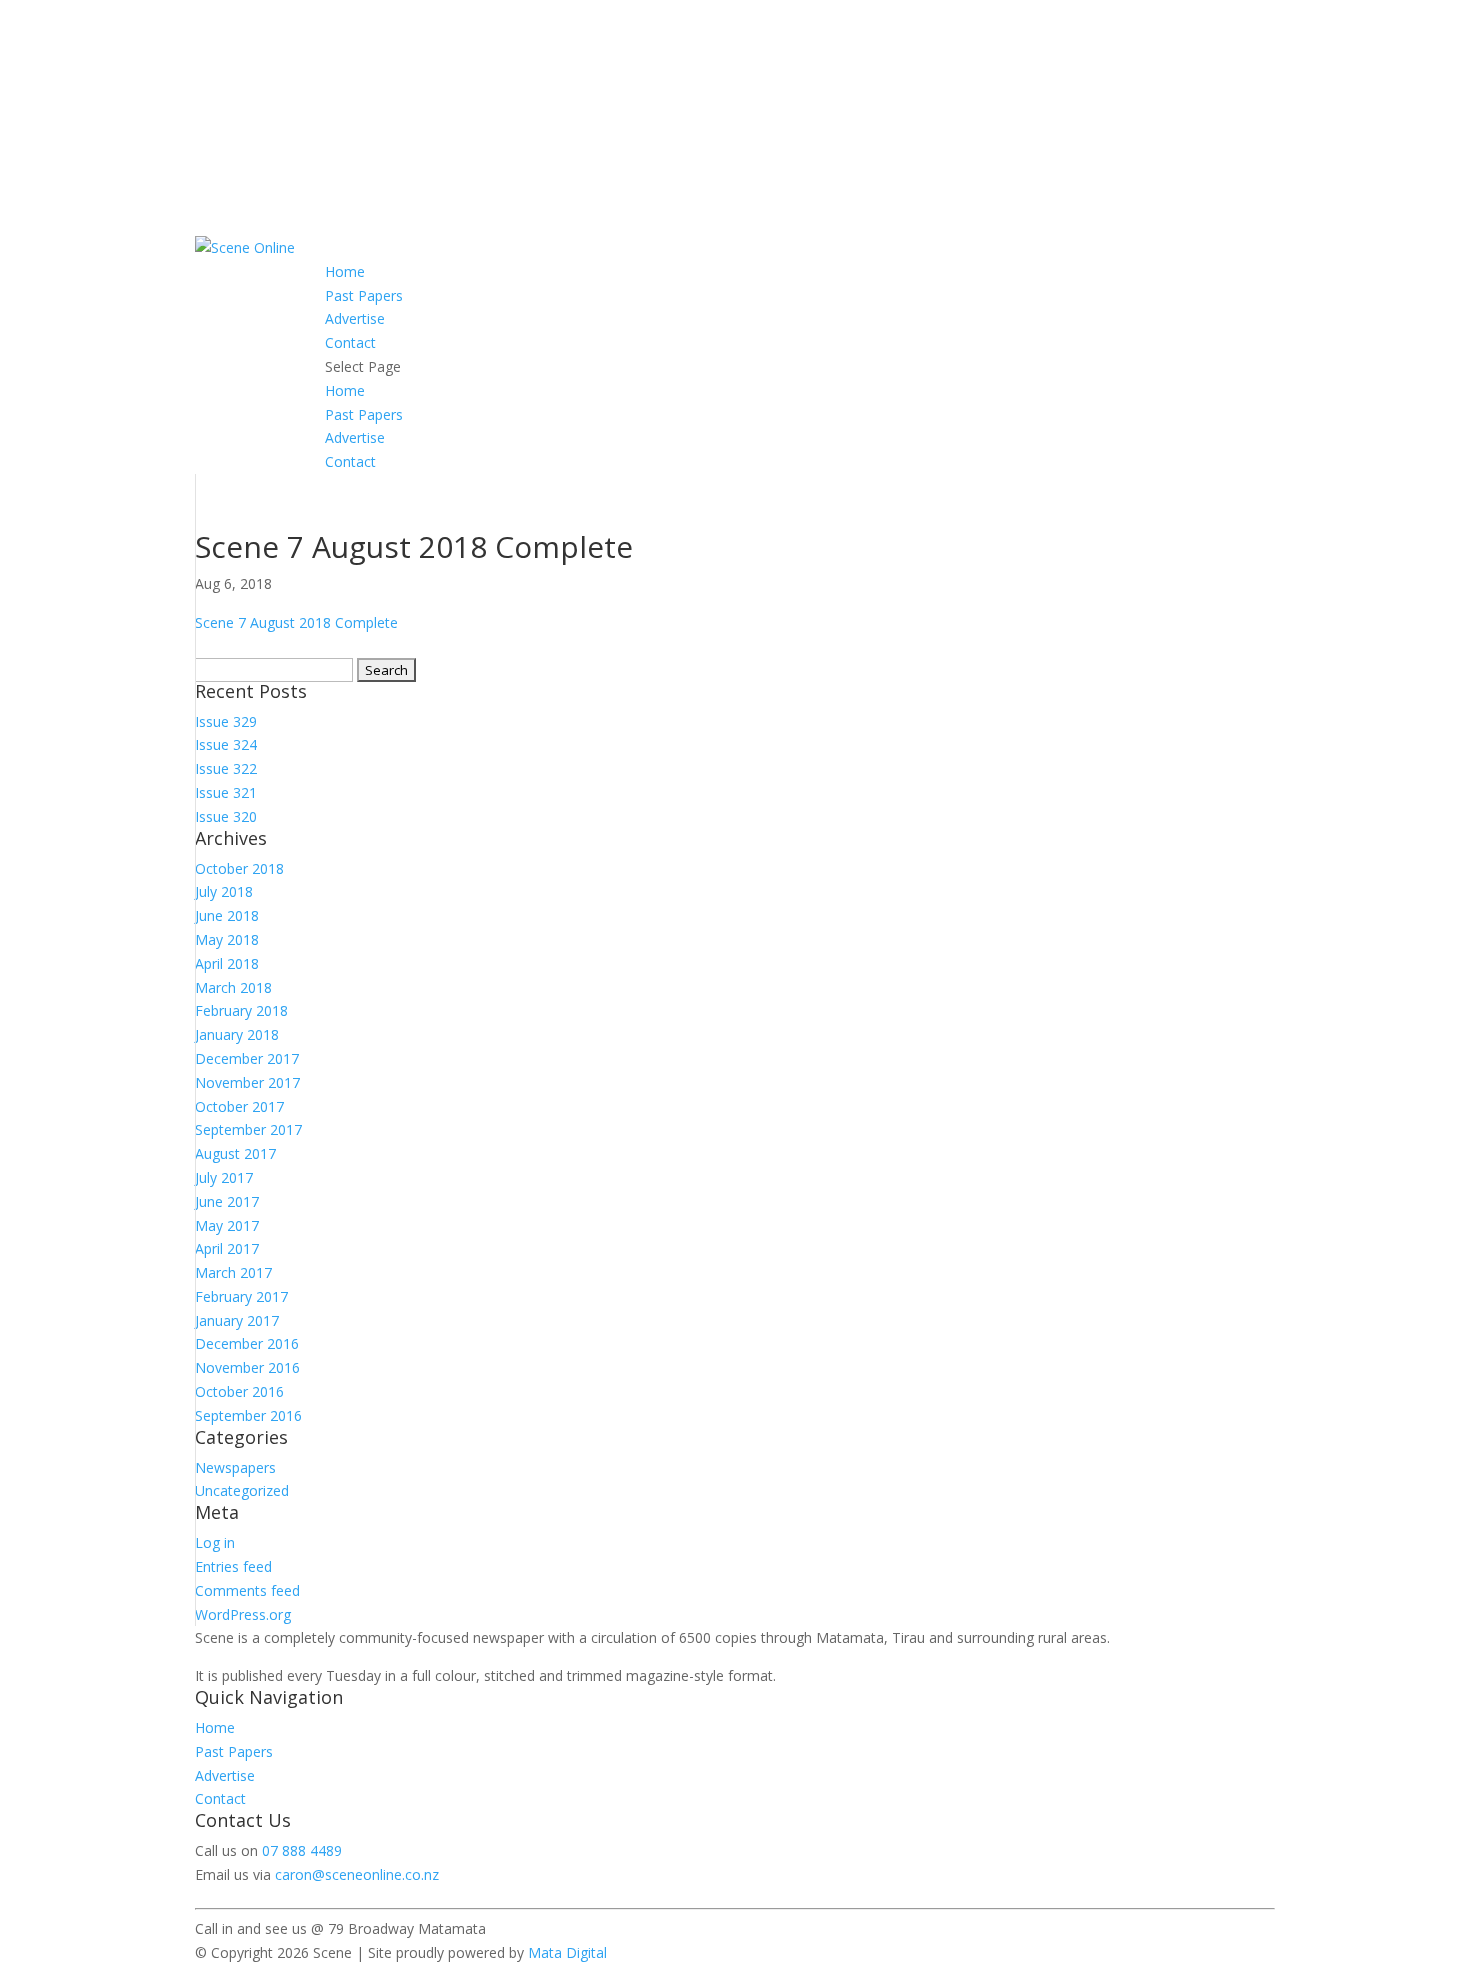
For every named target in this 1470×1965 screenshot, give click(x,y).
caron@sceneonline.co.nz (357, 1874)
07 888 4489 (302, 1850)
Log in (215, 1542)
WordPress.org (243, 1614)
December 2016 (247, 1343)
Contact (350, 342)
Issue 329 (226, 721)
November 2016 (247, 1367)
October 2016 (239, 1391)
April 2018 (227, 963)
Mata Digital (567, 1952)
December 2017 (247, 1058)
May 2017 (227, 1225)
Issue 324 (226, 744)
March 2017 (233, 1272)
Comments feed (247, 1590)
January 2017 (237, 1320)
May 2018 (227, 939)
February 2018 (241, 1010)
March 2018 (233, 987)
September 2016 (248, 1415)
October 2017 (239, 1106)
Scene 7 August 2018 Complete (296, 622)
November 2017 (247, 1082)
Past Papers (364, 295)
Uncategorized (242, 1490)
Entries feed (233, 1566)
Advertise (355, 318)
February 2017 (241, 1296)
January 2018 (237, 1034)
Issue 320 (226, 816)
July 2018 (224, 891)
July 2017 (224, 1177)
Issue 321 (226, 792)
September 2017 (248, 1129)
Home (345, 271)
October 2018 (239, 868)
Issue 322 (226, 768)
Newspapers (235, 1467)
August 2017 (235, 1153)
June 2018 (227, 915)
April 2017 (227, 1248)
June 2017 (227, 1201)
